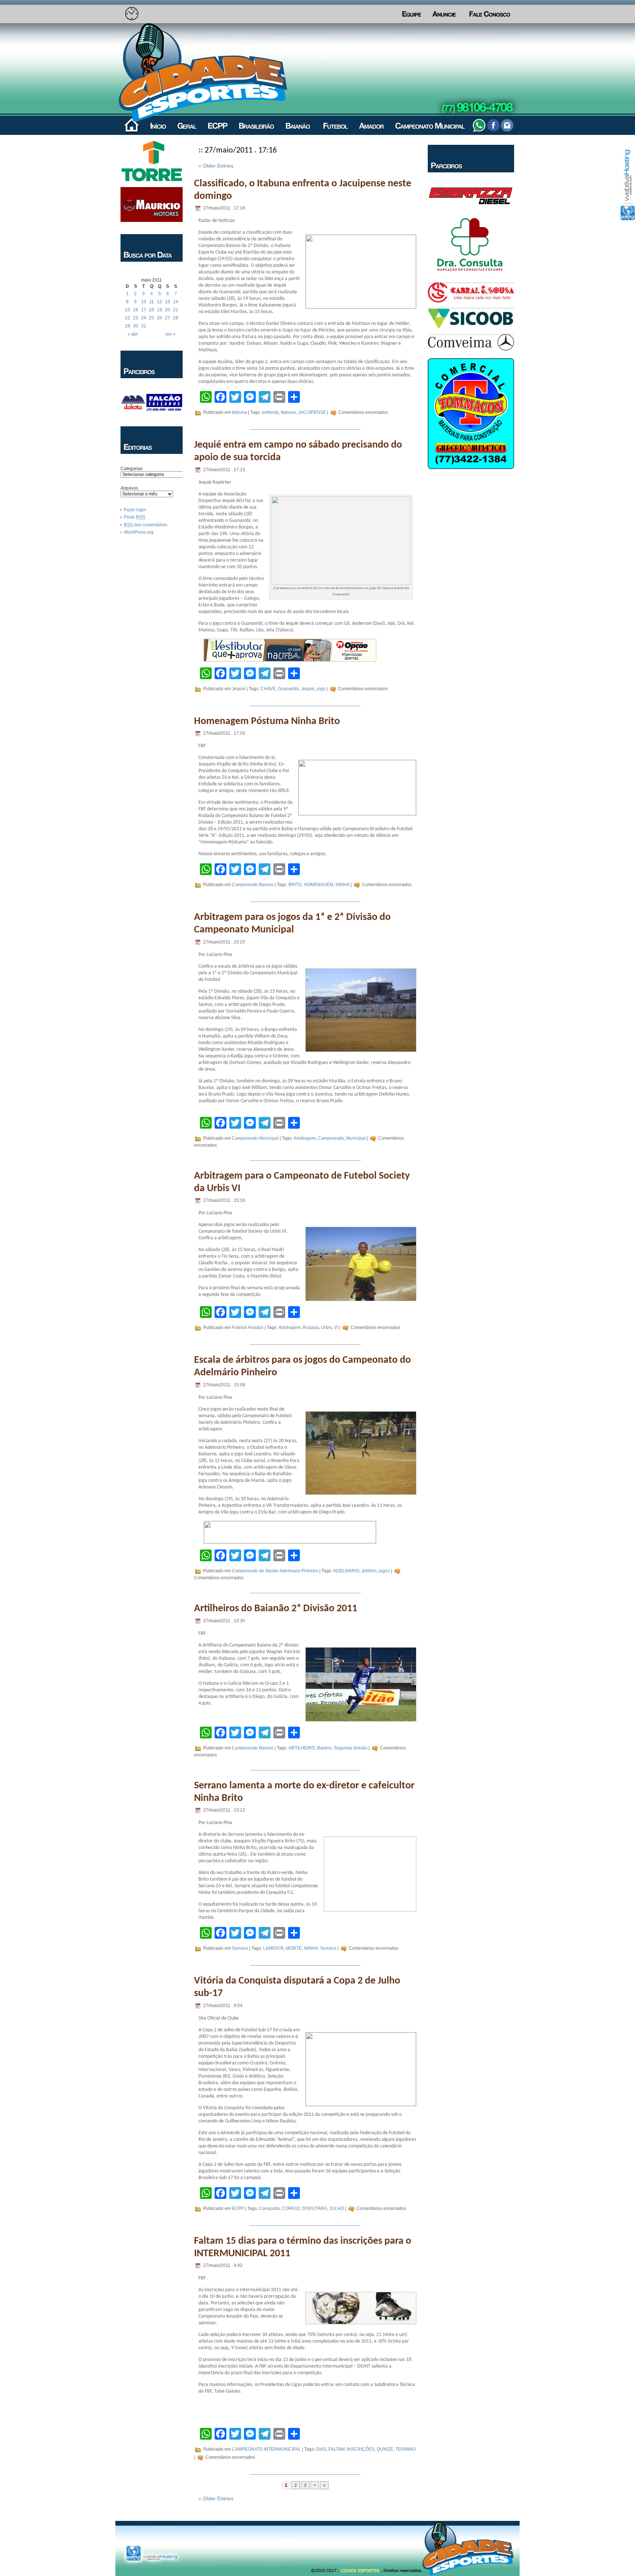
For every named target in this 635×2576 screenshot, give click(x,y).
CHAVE (268, 689)
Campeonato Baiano (253, 885)
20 (168, 310)
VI (336, 1328)
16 (136, 310)
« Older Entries (216, 166)
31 (144, 326)
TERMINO (406, 2450)
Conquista (269, 2208)
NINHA (342, 885)
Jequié (239, 689)
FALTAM (337, 2450)
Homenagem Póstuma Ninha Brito (267, 721)
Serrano (240, 1948)
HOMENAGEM (319, 885)
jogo (321, 689)
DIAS (321, 2450)
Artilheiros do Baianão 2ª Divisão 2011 (276, 1609)
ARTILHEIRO (302, 1748)
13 (168, 302)
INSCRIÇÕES (361, 2450)
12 (159, 302)
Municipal (356, 1138)
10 (144, 302)
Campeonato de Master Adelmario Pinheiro (275, 1571)
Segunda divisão (351, 1748)
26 (159, 318)
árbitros (369, 1571)
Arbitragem (305, 1138)
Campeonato (331, 1138)
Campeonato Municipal (255, 1138)
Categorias (132, 469)
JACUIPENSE (312, 412)
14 (176, 302)
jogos (384, 1571)
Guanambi (288, 689)
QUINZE (385, 2450)
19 (159, 310)
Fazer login (135, 510)
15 (128, 310)
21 (176, 310)
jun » (171, 334)
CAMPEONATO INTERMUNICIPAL (266, 2450)
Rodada (311, 1328)
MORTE (294, 1948)
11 (152, 302)
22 (128, 318)
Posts (134, 517)
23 (136, 318)
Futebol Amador (248, 1328)
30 (136, 326)
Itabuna (239, 412)
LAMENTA (273, 1948)
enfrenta (270, 412)
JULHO (337, 2208)
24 (144, 318)
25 (151, 318)
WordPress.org (139, 532)
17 (144, 310)
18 (151, 310)
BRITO (295, 885)
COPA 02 (291, 2208)
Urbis (327, 1328)
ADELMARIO (346, 1571)
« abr (133, 334)
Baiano (324, 1748)
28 (176, 318)
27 (168, 318)
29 (128, 326)
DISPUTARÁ (315, 2208)
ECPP (238, 2208)
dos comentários (146, 525)
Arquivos (129, 488)
